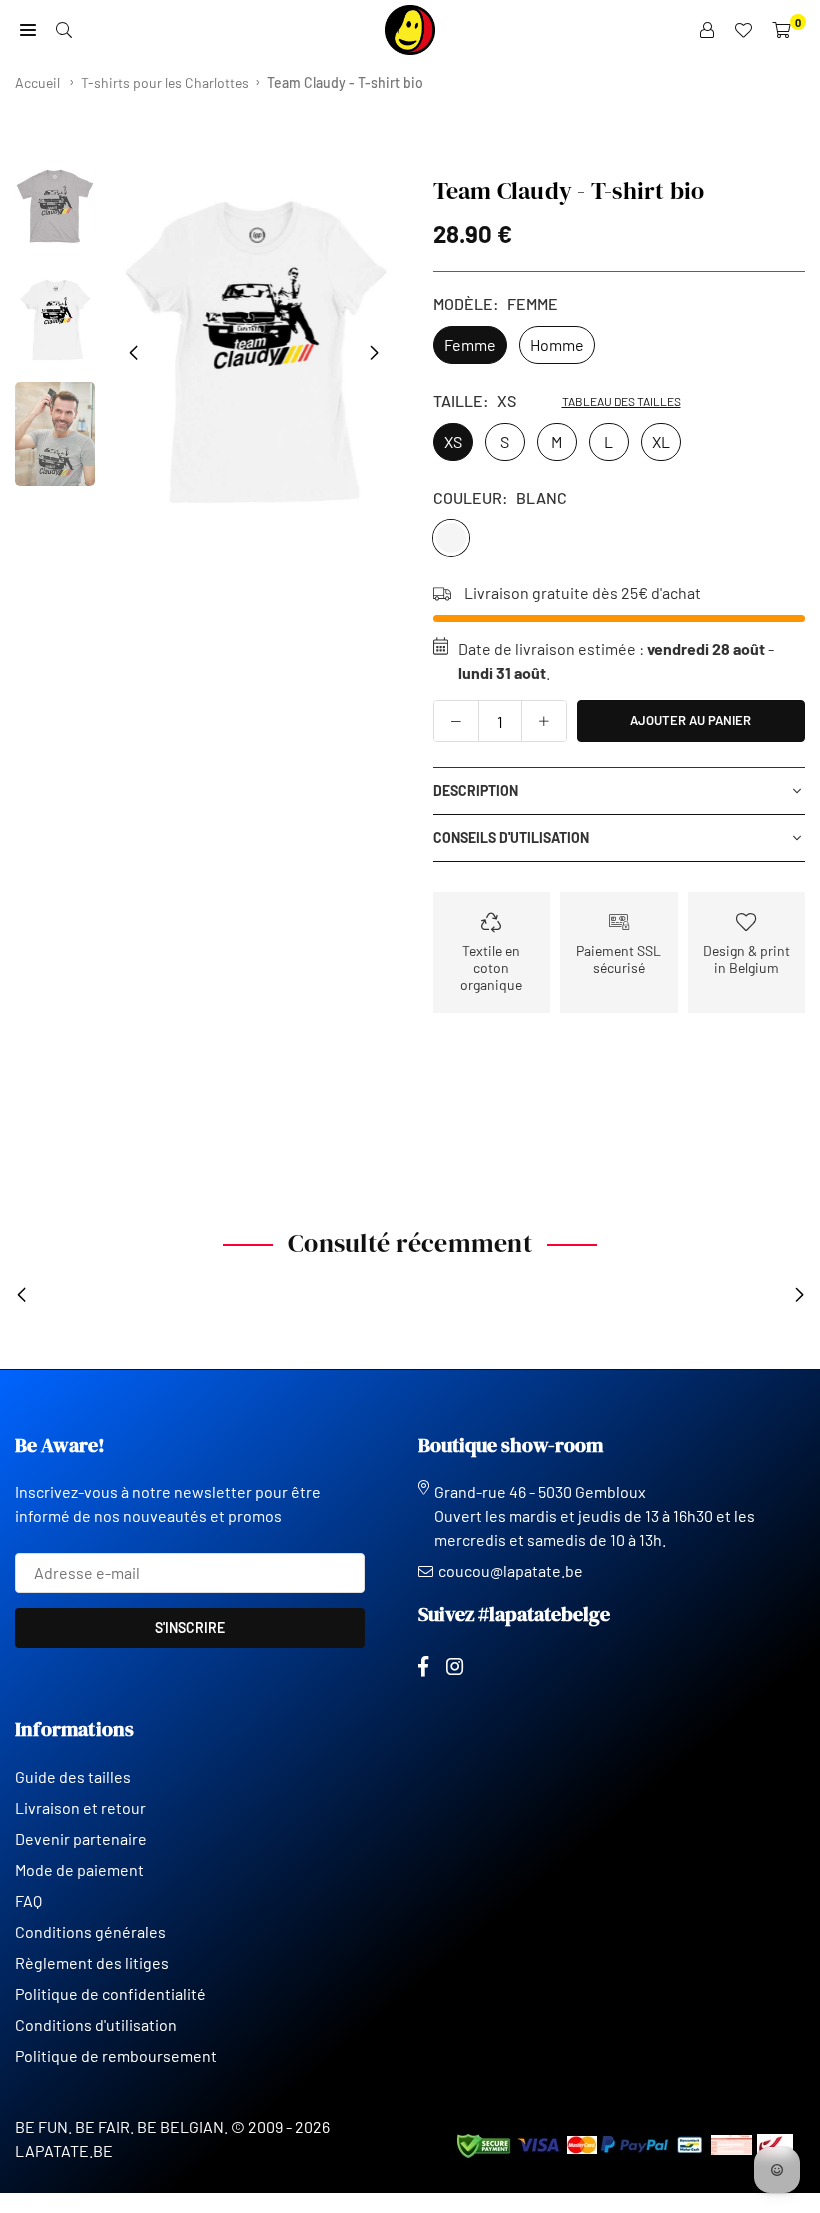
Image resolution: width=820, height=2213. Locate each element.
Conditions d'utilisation (96, 2024)
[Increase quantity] (544, 721)
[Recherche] (64, 30)
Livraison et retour (80, 1807)
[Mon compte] (707, 30)
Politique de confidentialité (110, 1993)
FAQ (28, 1900)
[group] (254, 352)
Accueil (37, 82)
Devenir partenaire (81, 1838)
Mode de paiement (79, 1869)
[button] (375, 353)
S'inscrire (190, 1627)
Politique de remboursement (116, 2055)
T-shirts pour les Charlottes (165, 82)
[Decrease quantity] (456, 721)
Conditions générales (90, 1931)
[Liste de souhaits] (743, 30)
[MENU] (28, 30)
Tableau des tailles (621, 401)
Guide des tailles (73, 1776)
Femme (470, 344)
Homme (557, 344)
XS (453, 441)
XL (661, 441)
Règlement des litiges (92, 1962)
